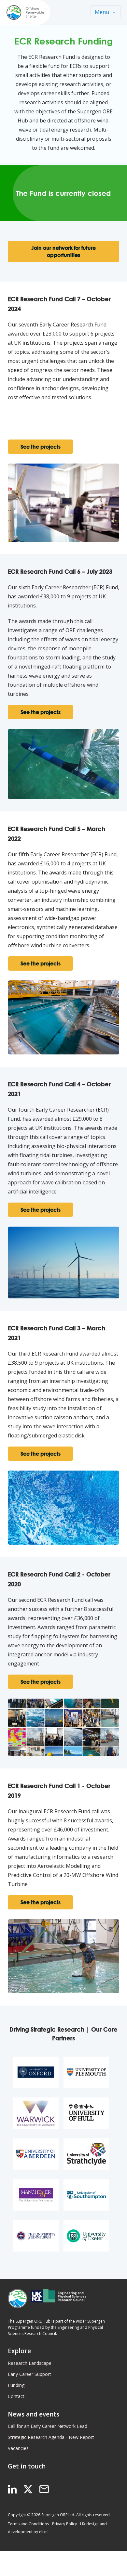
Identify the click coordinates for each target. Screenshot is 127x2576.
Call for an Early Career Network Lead (48, 2426)
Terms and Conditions (28, 2524)
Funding (16, 2385)
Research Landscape (30, 2363)
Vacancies (18, 2448)
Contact (16, 2396)
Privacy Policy (64, 2524)
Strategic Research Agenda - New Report (51, 2437)
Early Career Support (29, 2374)
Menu (102, 12)
